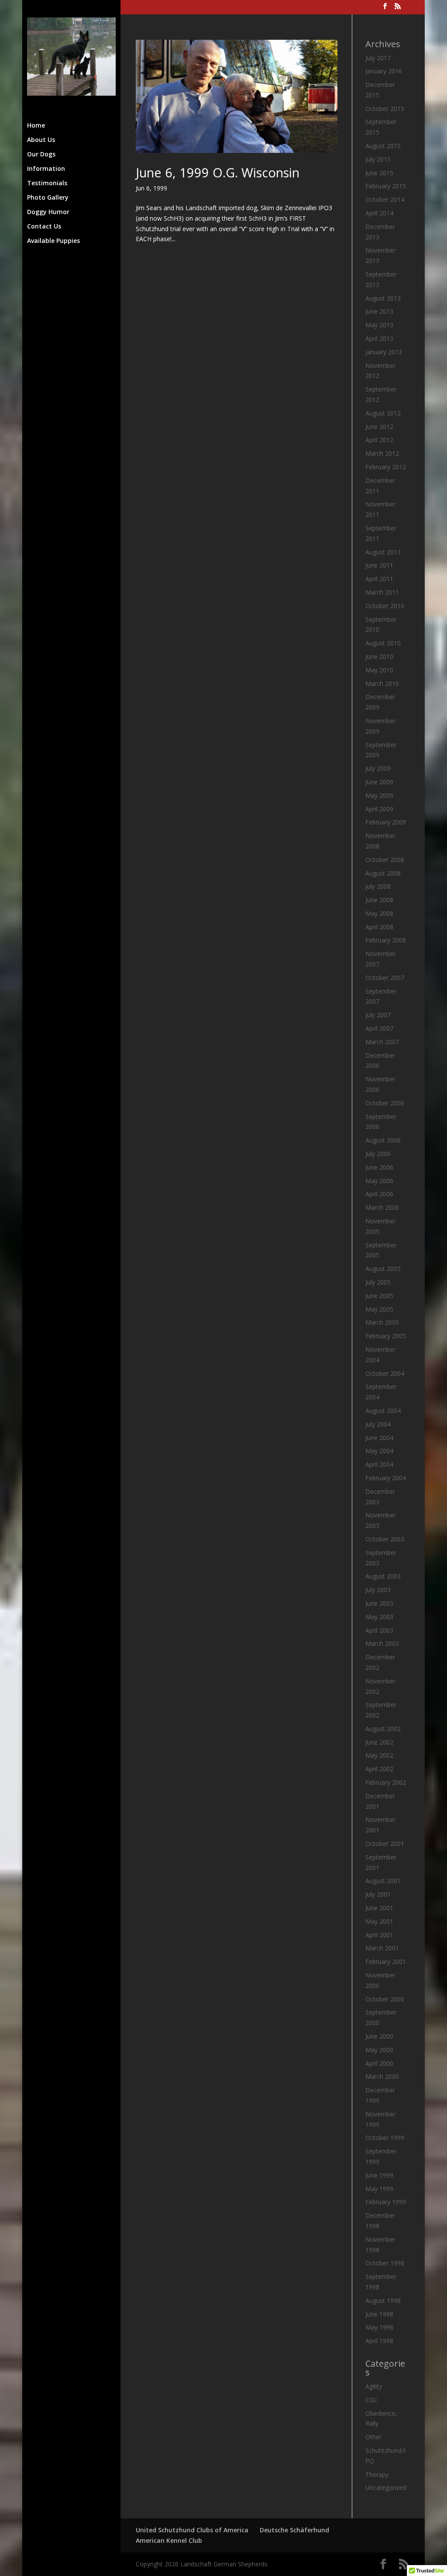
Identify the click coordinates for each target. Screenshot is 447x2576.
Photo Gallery (48, 198)
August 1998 (383, 2301)
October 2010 (385, 606)
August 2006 (383, 1140)
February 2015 (386, 186)
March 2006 (382, 1207)
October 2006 (385, 1103)
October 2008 (385, 860)
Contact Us (44, 227)
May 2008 (379, 913)
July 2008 (378, 886)
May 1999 (379, 2189)
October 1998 (385, 2263)
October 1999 (385, 2138)
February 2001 (386, 1961)
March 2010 (382, 684)
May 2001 (379, 1921)
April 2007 (379, 1028)
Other (373, 2437)
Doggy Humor (48, 212)
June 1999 (379, 2175)
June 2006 (379, 1167)
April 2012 (379, 440)
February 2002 (386, 1782)
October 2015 (385, 109)
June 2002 (379, 1742)
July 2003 (378, 1590)
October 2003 (385, 1539)
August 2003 (383, 1576)
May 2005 (379, 1309)
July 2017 (378, 58)
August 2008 (383, 873)
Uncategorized (386, 2488)
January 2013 (384, 352)
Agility (374, 2386)
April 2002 (379, 1769)
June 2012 (379, 427)
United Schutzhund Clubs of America (192, 2530)
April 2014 (379, 213)
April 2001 (379, 1935)
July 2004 (378, 1424)
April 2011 (379, 579)
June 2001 (379, 1908)
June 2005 (379, 1296)
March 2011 (382, 592)
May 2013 (379, 325)
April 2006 (379, 1194)
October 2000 (385, 1999)
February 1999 (386, 2202)
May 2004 (379, 1451)
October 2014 (385, 199)
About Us (41, 140)
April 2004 (379, 1464)
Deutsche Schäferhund (294, 2530)
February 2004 (386, 1478)
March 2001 (382, 1948)
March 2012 (382, 453)
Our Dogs (41, 155)
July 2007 (378, 1015)
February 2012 (386, 467)
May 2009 (379, 795)
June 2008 (379, 900)
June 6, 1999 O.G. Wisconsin (218, 172)
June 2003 (379, 1603)
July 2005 (378, 1282)
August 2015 (383, 146)
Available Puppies (53, 241)
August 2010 (383, 643)
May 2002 (379, 1755)
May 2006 (379, 1181)
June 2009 (379, 782)
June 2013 (379, 311)
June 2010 (379, 656)
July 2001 (378, 1894)
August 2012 (383, 413)
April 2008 (379, 927)
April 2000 (379, 2063)
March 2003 (382, 1643)
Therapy (377, 2474)
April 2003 (379, 1630)
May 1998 (379, 2327)
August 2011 (383, 552)
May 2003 (379, 1617)
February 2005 (386, 1336)
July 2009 (378, 768)
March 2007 (382, 1042)
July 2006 (378, 1154)
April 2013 (379, 338)
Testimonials (47, 184)
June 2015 (379, 173)
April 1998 (379, 2341)
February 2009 (386, 822)
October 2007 (385, 978)
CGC (371, 2400)
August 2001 (383, 1881)
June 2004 (379, 1438)
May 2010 (379, 670)
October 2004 (385, 1373)
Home (36, 126)
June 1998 (379, 2314)
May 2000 (379, 2050)
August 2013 (383, 298)
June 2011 (379, 565)
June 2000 (379, 2036)
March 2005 (382, 1322)
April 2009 (379, 809)
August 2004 (383, 1411)
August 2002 (383, 1729)
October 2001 (385, 1844)
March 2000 (382, 2076)
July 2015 (378, 159)
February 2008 (386, 940)
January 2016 (384, 71)
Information (46, 169)
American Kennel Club (169, 2540)
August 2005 (383, 1269)
